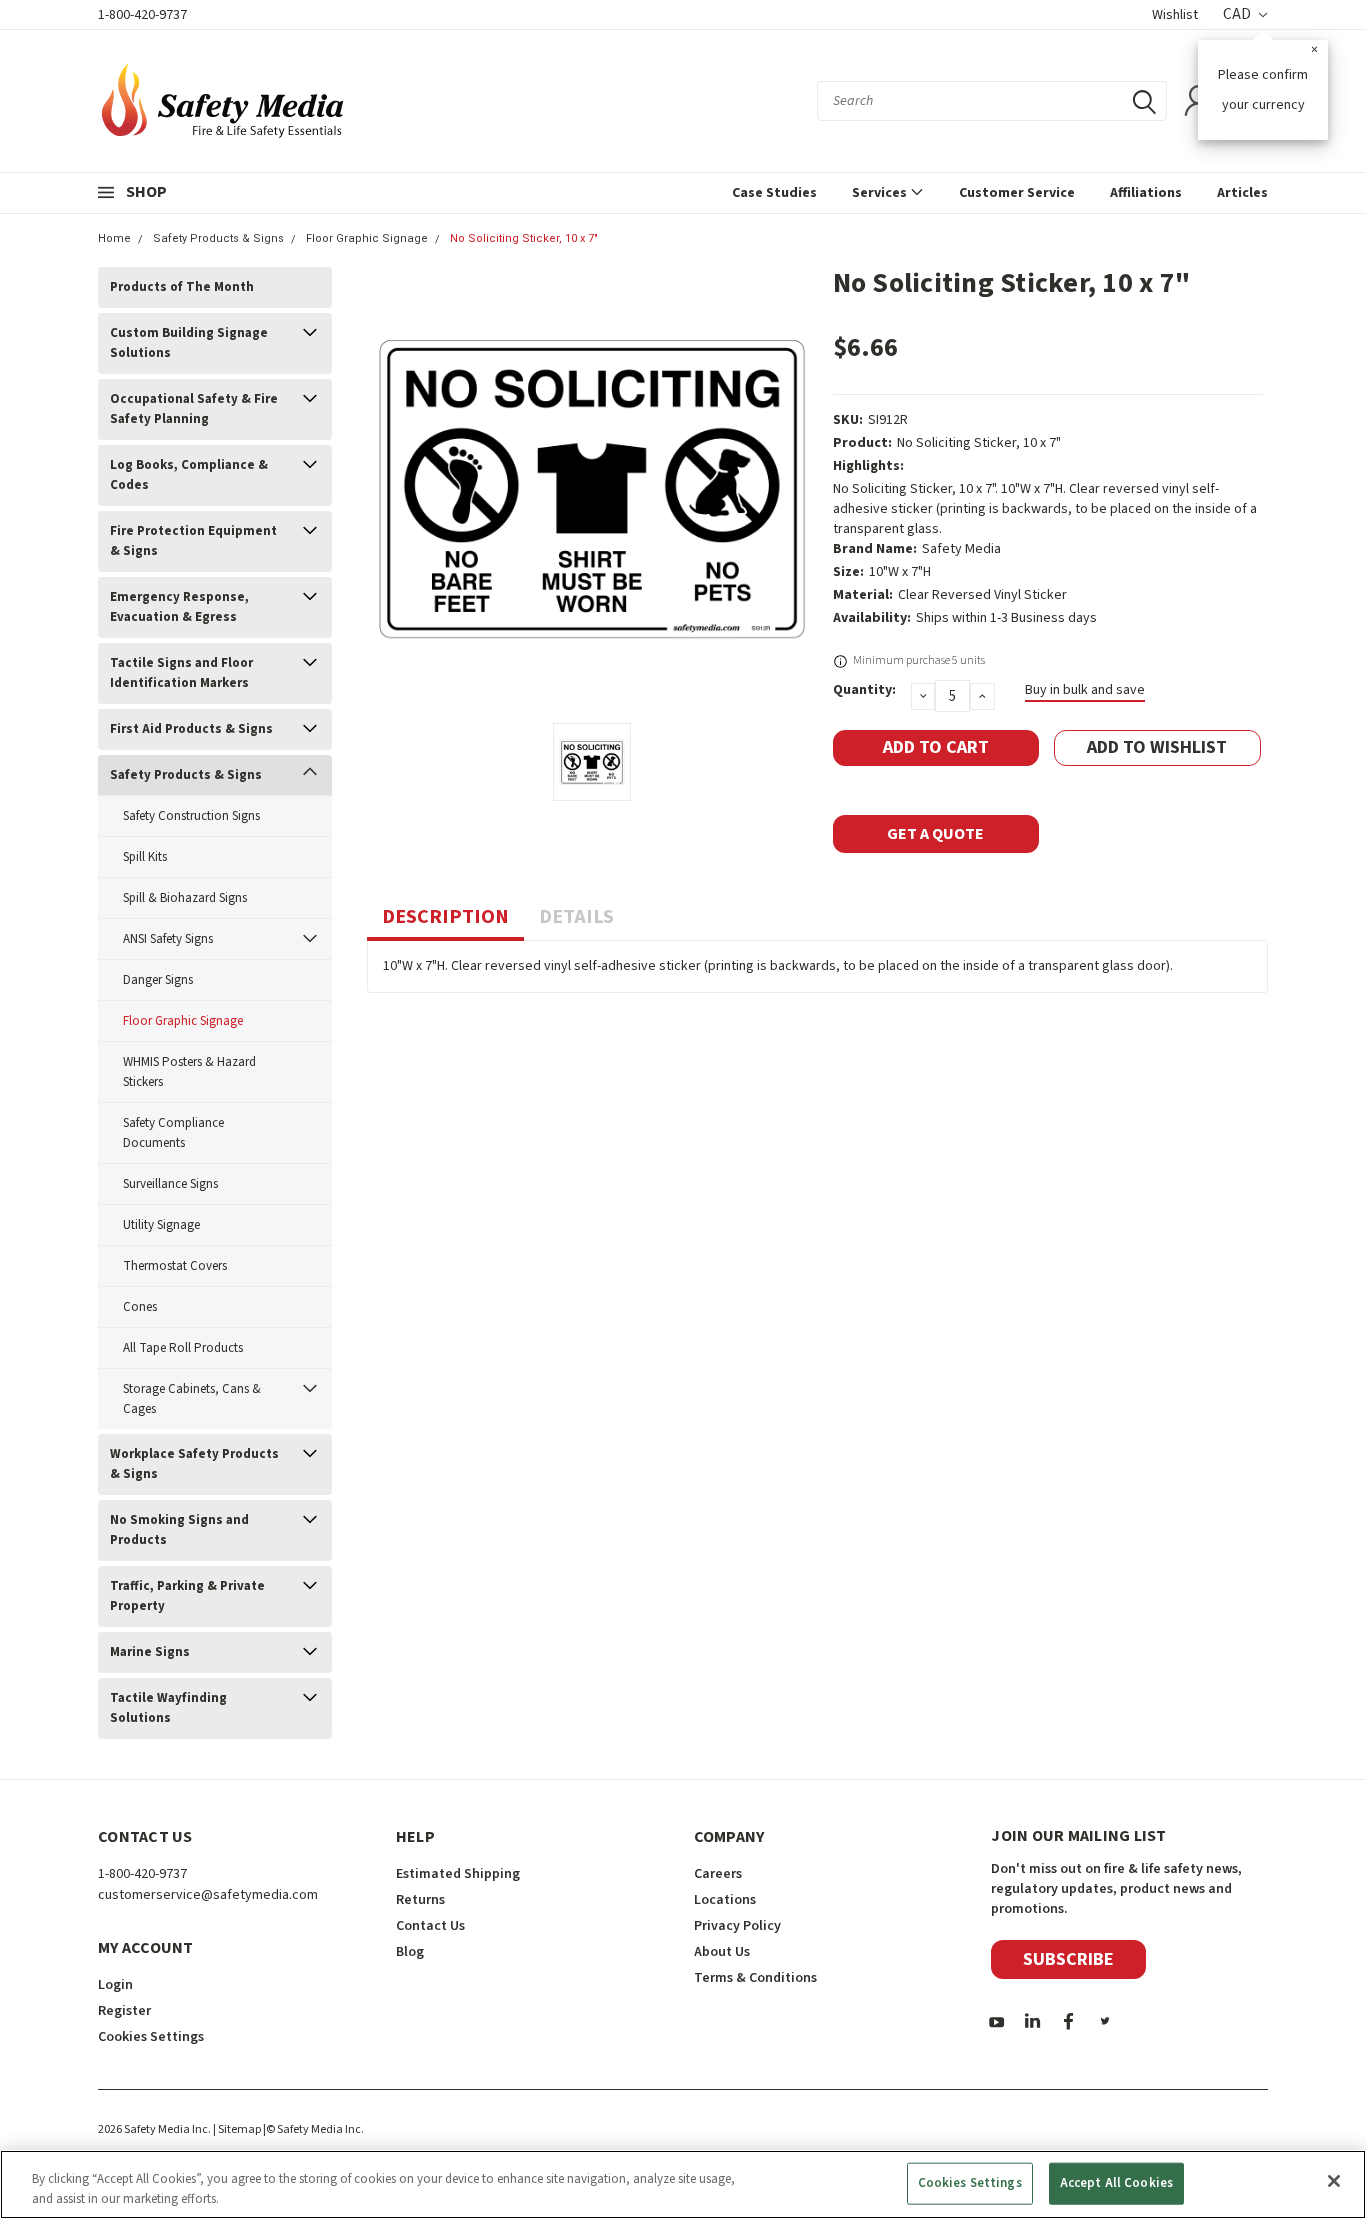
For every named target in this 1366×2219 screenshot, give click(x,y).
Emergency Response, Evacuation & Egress (179, 607)
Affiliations (1146, 193)
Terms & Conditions (755, 1978)
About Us (722, 1952)
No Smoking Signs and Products (179, 1530)
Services (881, 193)
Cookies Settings (970, 2183)
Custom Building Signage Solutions (189, 343)
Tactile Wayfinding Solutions (168, 1708)
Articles (1242, 193)
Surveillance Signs (170, 1184)
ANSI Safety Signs (168, 939)
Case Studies (774, 193)
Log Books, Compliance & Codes (189, 475)
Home (114, 238)
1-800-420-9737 (142, 15)
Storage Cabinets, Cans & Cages (192, 1399)
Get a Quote (935, 834)
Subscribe (1068, 1959)
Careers (718, 1874)
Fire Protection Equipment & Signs (193, 541)
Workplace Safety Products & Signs (194, 1464)
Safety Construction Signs (191, 816)
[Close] (1334, 2181)
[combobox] (992, 101)
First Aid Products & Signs (191, 729)
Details (576, 917)
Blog (410, 1952)
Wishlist (1175, 15)
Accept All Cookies (1116, 2183)
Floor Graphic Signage (367, 238)
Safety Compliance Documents (173, 1133)
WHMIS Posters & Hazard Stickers (189, 1072)
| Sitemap (237, 2129)
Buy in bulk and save (1085, 690)
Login (115, 1985)
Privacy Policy (737, 1926)
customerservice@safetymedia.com (208, 1895)
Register (124, 2011)
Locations (725, 1900)
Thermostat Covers (175, 1266)
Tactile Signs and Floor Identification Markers (181, 673)
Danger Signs (158, 980)
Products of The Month (182, 287)
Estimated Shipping (458, 1874)
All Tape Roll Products (183, 1348)
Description (445, 917)
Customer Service (1017, 193)
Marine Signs (150, 1652)
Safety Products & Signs (218, 238)
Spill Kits (145, 857)
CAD (1238, 14)
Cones (140, 1307)
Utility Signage (161, 1225)
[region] (683, 2184)
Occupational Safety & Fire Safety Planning (194, 409)
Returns (420, 1900)
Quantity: (864, 690)
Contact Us (430, 1926)
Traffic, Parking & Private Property (187, 1596)
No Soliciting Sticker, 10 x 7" (524, 238)
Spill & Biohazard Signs (185, 898)
